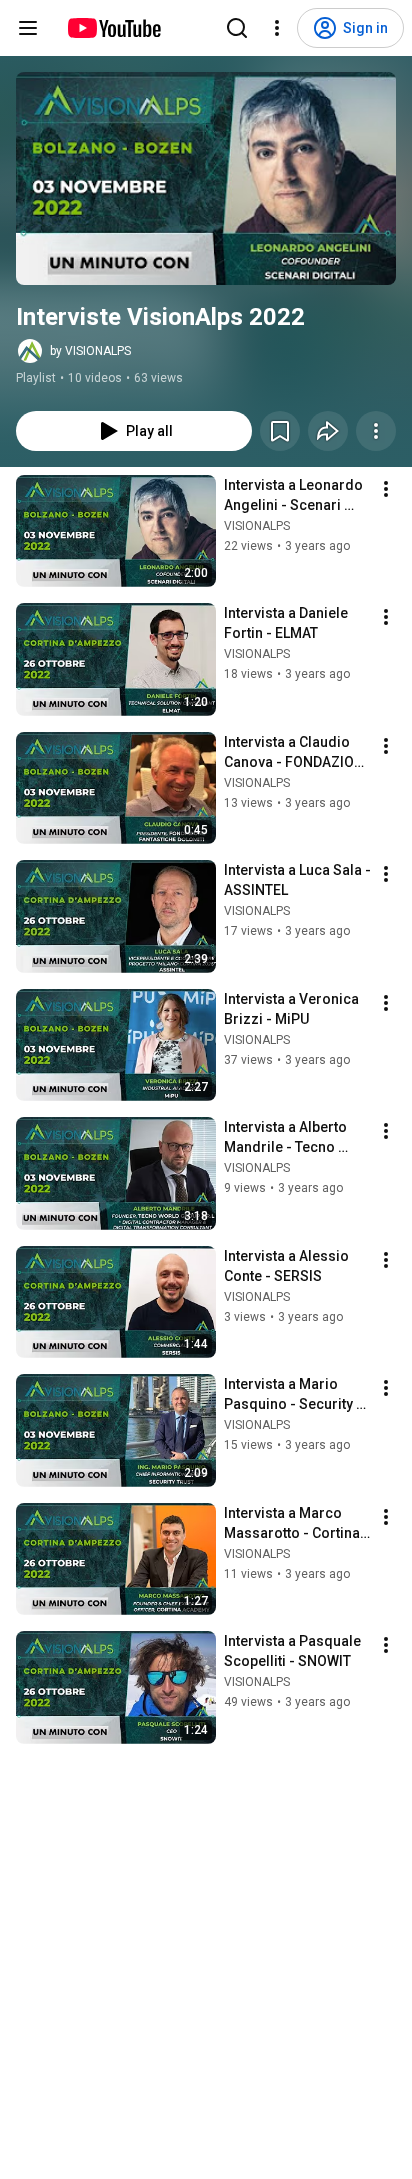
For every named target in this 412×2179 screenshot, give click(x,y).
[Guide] (28, 28)
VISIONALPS (257, 526)
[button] (206, 178)
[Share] (328, 431)
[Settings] (277, 28)
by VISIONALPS (90, 351)
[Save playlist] (280, 431)
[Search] (237, 28)
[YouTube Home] (113, 28)
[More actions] (376, 431)
